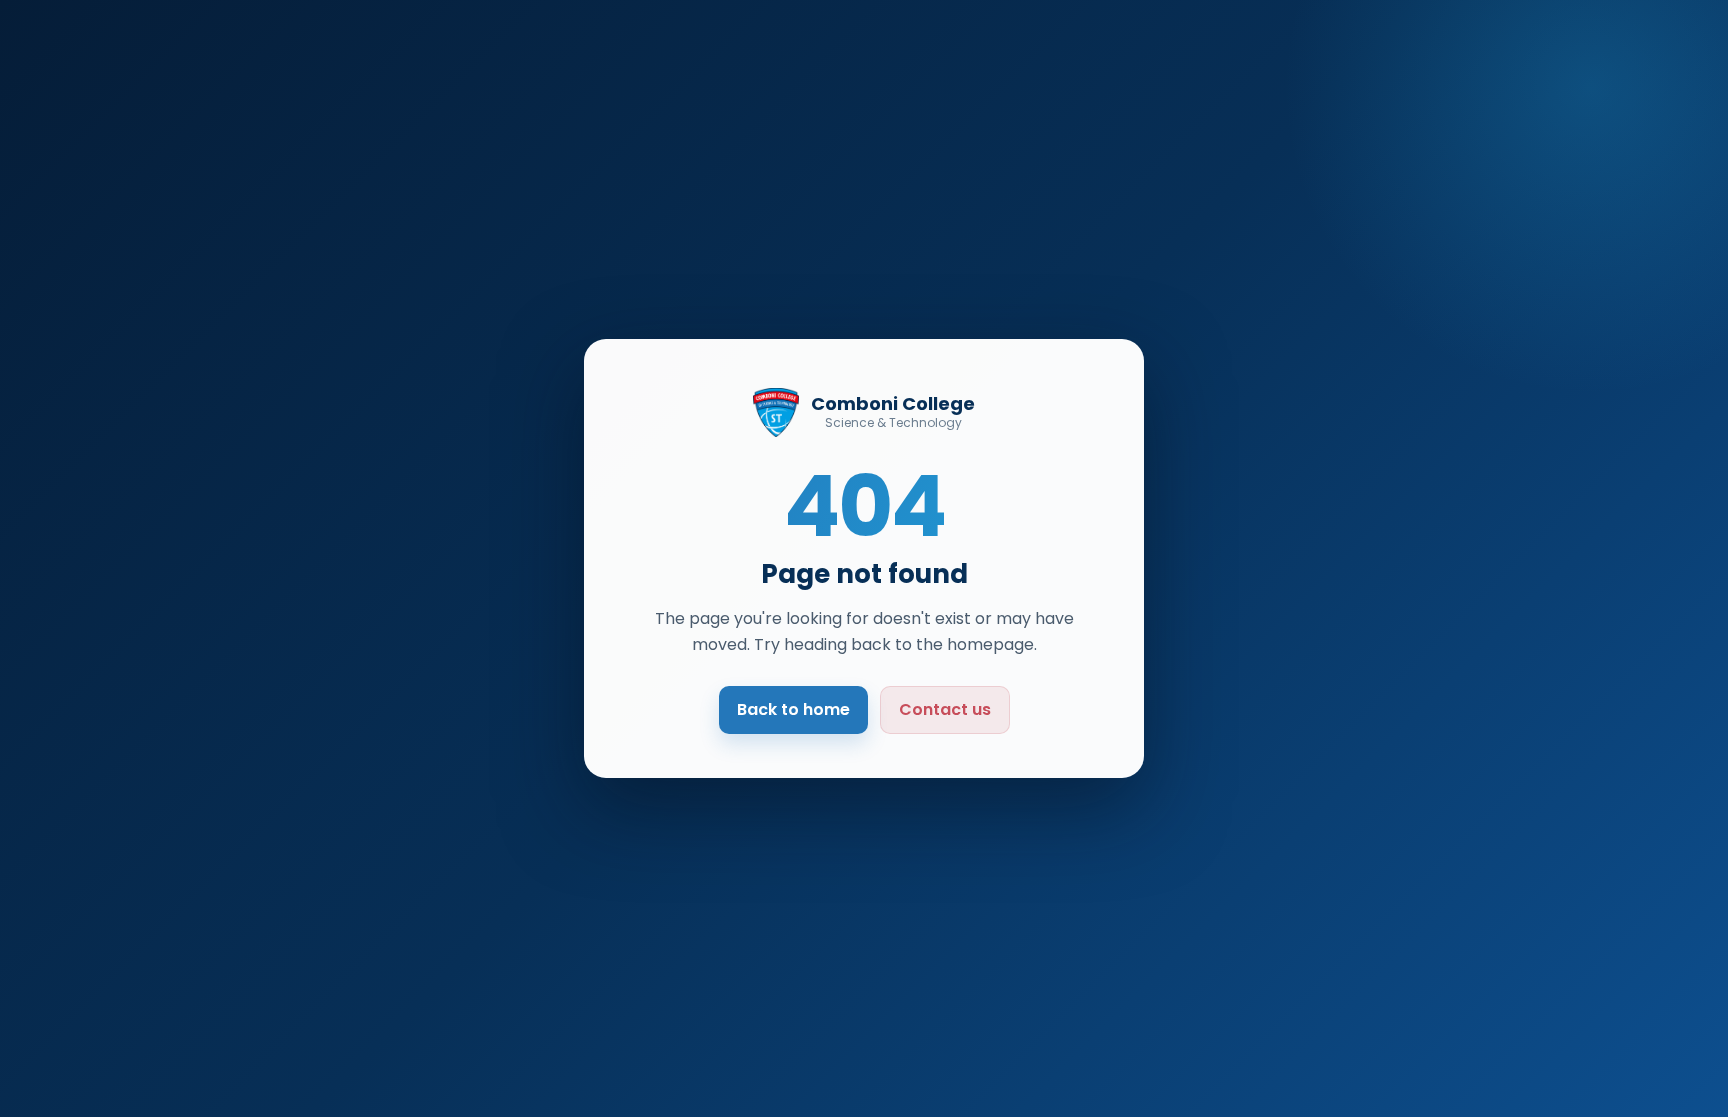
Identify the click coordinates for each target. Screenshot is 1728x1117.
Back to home (793, 709)
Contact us (945, 709)
